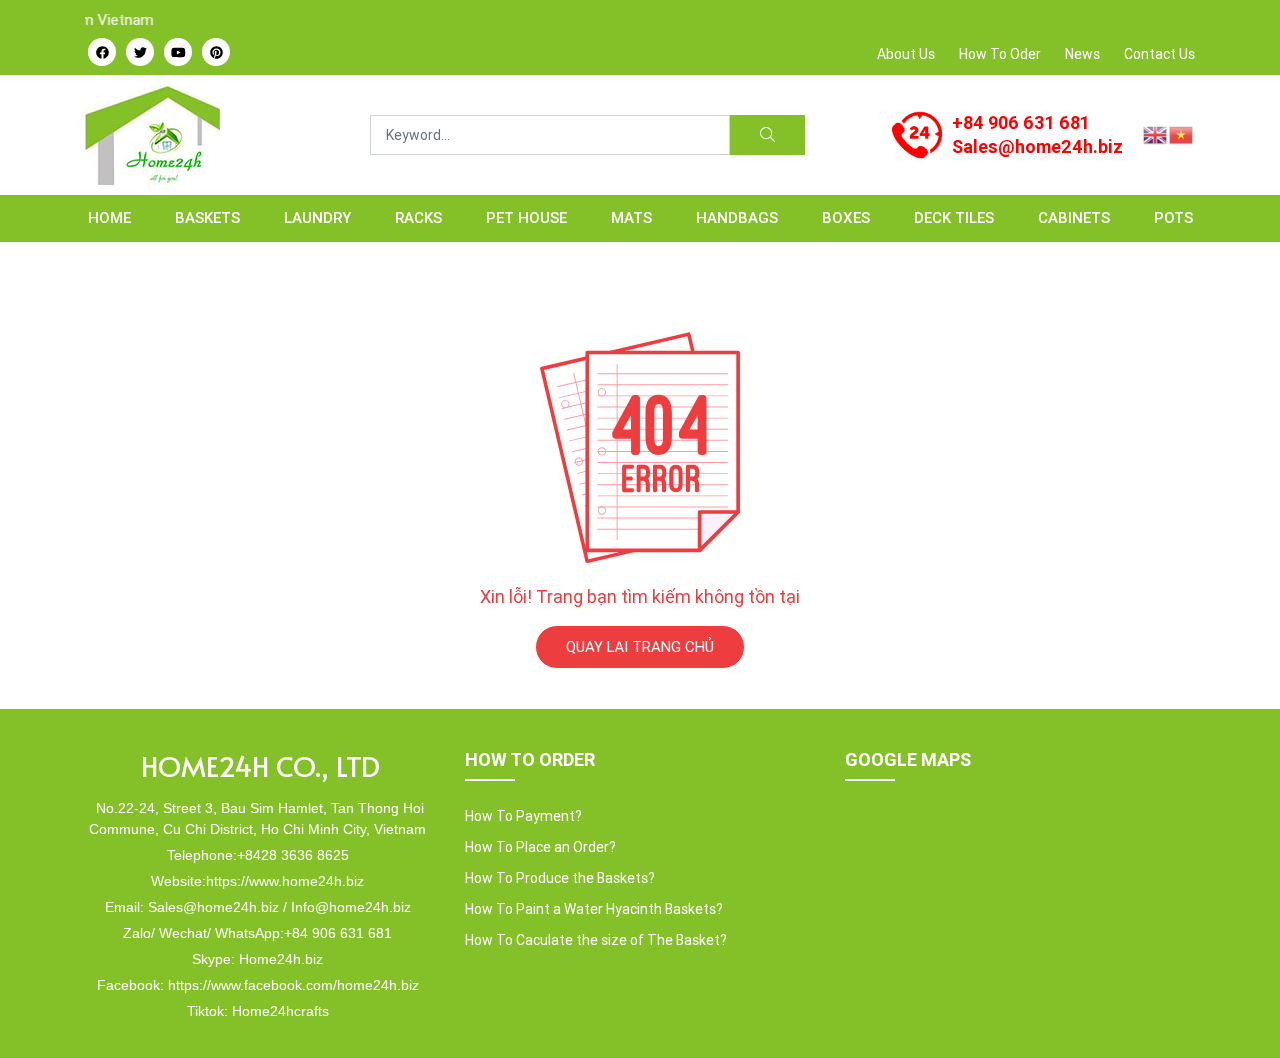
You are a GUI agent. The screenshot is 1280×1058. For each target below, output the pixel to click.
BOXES (846, 217)
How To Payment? (523, 816)
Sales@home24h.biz (1037, 146)
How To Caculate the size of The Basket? (596, 940)
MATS (631, 217)
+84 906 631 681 (1021, 122)
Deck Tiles (954, 217)
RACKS (418, 217)
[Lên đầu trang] (1236, 1009)
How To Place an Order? (540, 847)
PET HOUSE (526, 217)
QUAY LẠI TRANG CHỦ (640, 646)
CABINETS (1074, 217)
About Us (906, 54)
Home (109, 217)
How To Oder (1000, 54)
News (1082, 54)
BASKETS (207, 217)
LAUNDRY (317, 217)
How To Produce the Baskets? (560, 878)
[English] (1156, 133)
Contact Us (1159, 54)
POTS (1173, 217)
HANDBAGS (737, 217)
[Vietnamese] (1182, 133)
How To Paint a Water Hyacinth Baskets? (594, 909)
